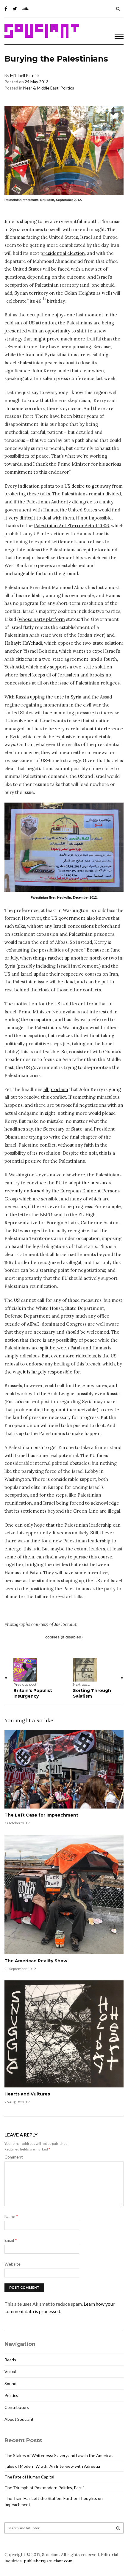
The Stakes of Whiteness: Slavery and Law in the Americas (59, 2455)
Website (13, 2264)
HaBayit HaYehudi (23, 643)
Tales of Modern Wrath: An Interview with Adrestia (52, 2466)
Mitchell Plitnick (25, 75)
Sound (10, 2383)
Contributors (17, 2407)
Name (11, 2216)
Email (11, 2240)
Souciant (42, 31)
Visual (10, 2372)
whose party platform (42, 619)
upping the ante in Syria (56, 697)
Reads (10, 2360)
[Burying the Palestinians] (64, 847)
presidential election (63, 253)
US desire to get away (88, 486)
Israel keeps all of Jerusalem (49, 675)
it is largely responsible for (51, 1372)
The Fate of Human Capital (29, 2477)
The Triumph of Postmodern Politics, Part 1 (45, 2488)
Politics (67, 88)
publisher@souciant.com (48, 2561)
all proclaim (56, 1089)
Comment (14, 2157)
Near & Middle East (41, 88)
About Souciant (19, 2419)
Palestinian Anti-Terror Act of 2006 (71, 526)
